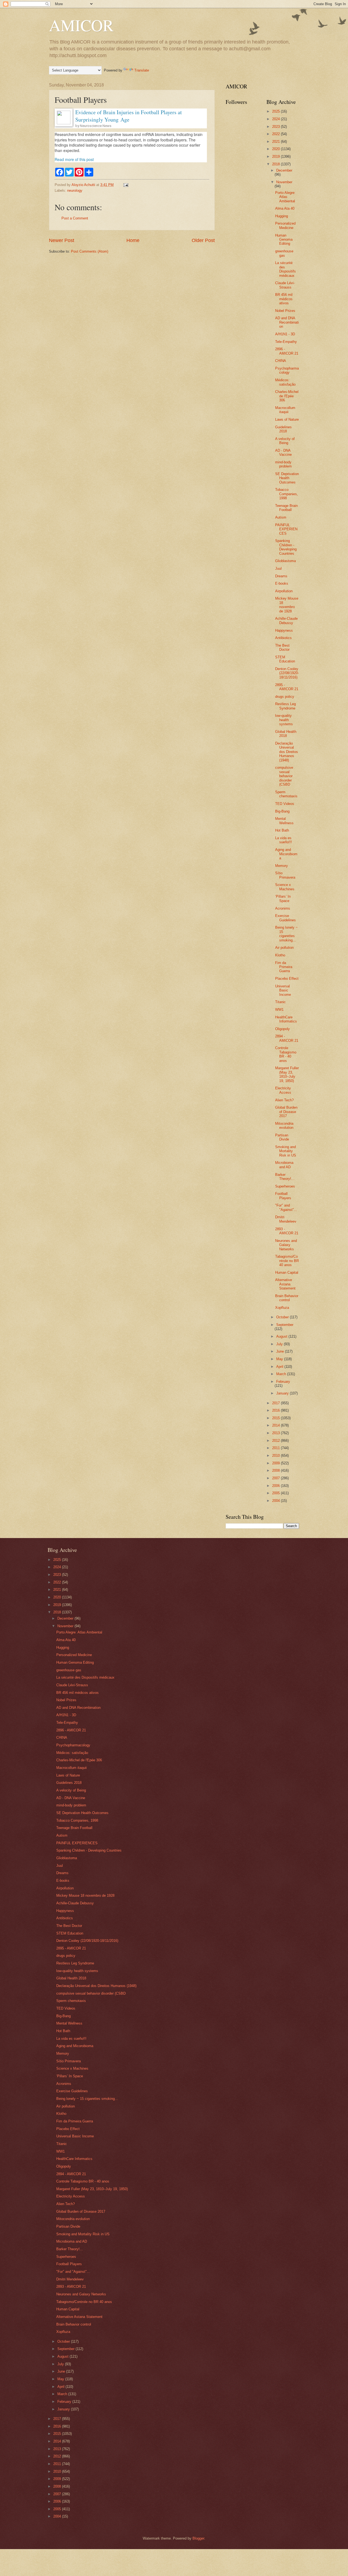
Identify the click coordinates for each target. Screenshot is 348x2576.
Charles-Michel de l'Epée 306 (287, 396)
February (283, 1382)
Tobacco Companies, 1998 (287, 494)
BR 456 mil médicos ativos (284, 299)
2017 (276, 1403)
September (285, 1325)
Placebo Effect (287, 979)
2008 (276, 1470)
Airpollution (284, 591)
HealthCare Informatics (286, 1019)
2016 (276, 1410)
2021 (276, 142)
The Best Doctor (282, 647)
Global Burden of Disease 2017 (286, 1112)
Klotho (280, 955)
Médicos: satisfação (285, 382)
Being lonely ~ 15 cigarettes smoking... (286, 934)
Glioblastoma (285, 561)
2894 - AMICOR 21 (287, 1038)
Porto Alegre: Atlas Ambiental (285, 197)
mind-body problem (283, 464)
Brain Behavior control (287, 1298)
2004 (276, 1501)
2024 (276, 119)
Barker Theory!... (285, 1177)
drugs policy (285, 697)
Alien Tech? (284, 1100)
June (281, 1351)
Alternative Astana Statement (285, 1284)
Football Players (283, 1196)
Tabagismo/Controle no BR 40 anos (287, 1261)
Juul (278, 568)
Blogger (198, 2538)
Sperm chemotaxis (286, 794)
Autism (281, 517)
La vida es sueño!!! (284, 840)
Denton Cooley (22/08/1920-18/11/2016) (287, 673)
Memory (282, 866)
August (282, 1336)
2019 (276, 156)
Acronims (283, 908)
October (283, 1317)
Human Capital (287, 1272)
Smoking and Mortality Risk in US (286, 1151)
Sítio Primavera (285, 875)
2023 (276, 127)
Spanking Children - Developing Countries (286, 547)
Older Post (203, 240)
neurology (75, 190)
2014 (276, 1425)
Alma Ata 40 (285, 208)
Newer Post (62, 240)
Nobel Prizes (285, 311)
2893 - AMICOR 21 (287, 1231)
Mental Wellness (284, 821)
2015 (276, 1418)
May (280, 1359)
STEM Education (285, 659)
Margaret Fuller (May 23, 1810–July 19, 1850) (287, 1074)
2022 (276, 134)
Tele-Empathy (286, 342)
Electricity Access (283, 1090)
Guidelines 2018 (283, 429)
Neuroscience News (96, 126)
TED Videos (285, 804)
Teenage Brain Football (286, 508)
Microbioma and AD (284, 1165)
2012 (276, 1441)
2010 (276, 1456)
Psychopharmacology (287, 370)
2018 (276, 164)
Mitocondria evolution (284, 1126)
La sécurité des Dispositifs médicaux (285, 269)
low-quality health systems (284, 720)
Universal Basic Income (283, 990)
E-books (282, 583)
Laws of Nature (287, 419)
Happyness (284, 630)
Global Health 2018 (286, 734)
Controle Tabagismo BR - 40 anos (286, 1054)
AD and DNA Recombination (287, 322)
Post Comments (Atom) (90, 251)
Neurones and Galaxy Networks (286, 1245)
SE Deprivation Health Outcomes (287, 478)
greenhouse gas (284, 253)
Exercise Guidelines (285, 918)
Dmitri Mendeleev (286, 1219)
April (280, 1367)
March (282, 1374)
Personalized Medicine (285, 225)
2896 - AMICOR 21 (287, 351)
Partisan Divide (282, 1137)
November (284, 182)
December (284, 170)
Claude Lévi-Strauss (285, 285)
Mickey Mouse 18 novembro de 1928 (287, 605)
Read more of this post (74, 159)
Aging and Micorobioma (286, 854)
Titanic (280, 1002)
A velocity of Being (285, 441)
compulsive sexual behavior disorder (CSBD (284, 776)
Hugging (282, 216)
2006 (276, 1486)
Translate (142, 70)
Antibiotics (283, 638)
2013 (276, 1433)
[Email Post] (126, 185)
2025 (276, 111)
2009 (276, 1463)
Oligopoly (282, 1029)
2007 (276, 1478)
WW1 (279, 1010)
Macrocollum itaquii (285, 410)
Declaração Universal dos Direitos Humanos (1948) (287, 752)
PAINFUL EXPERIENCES (286, 529)
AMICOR (81, 25)
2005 (276, 1493)
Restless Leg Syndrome (285, 706)
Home (133, 240)
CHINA (281, 361)
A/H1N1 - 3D (285, 334)
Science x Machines (285, 887)
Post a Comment (75, 218)
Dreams (281, 576)
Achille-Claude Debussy (286, 621)
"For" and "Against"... (286, 1207)
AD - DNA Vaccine (283, 452)
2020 (276, 149)
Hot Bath (282, 830)
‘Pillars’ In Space (283, 898)
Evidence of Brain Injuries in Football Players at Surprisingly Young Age (129, 116)
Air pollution (284, 948)
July (280, 1344)
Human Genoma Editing (284, 240)
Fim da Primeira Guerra (284, 967)
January (283, 1393)
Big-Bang (282, 811)
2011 (276, 1448)
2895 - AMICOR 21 (287, 687)
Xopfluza (282, 1308)
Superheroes (285, 1186)
